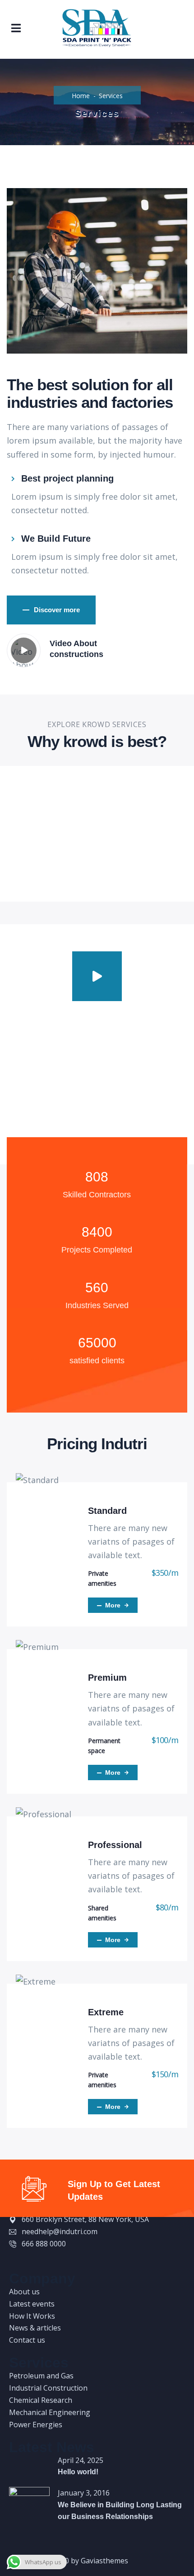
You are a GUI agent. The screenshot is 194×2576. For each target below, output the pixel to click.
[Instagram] (37, 2255)
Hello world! (78, 2472)
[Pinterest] (28, 2255)
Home (81, 96)
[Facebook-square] (20, 2255)
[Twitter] (12, 2255)
